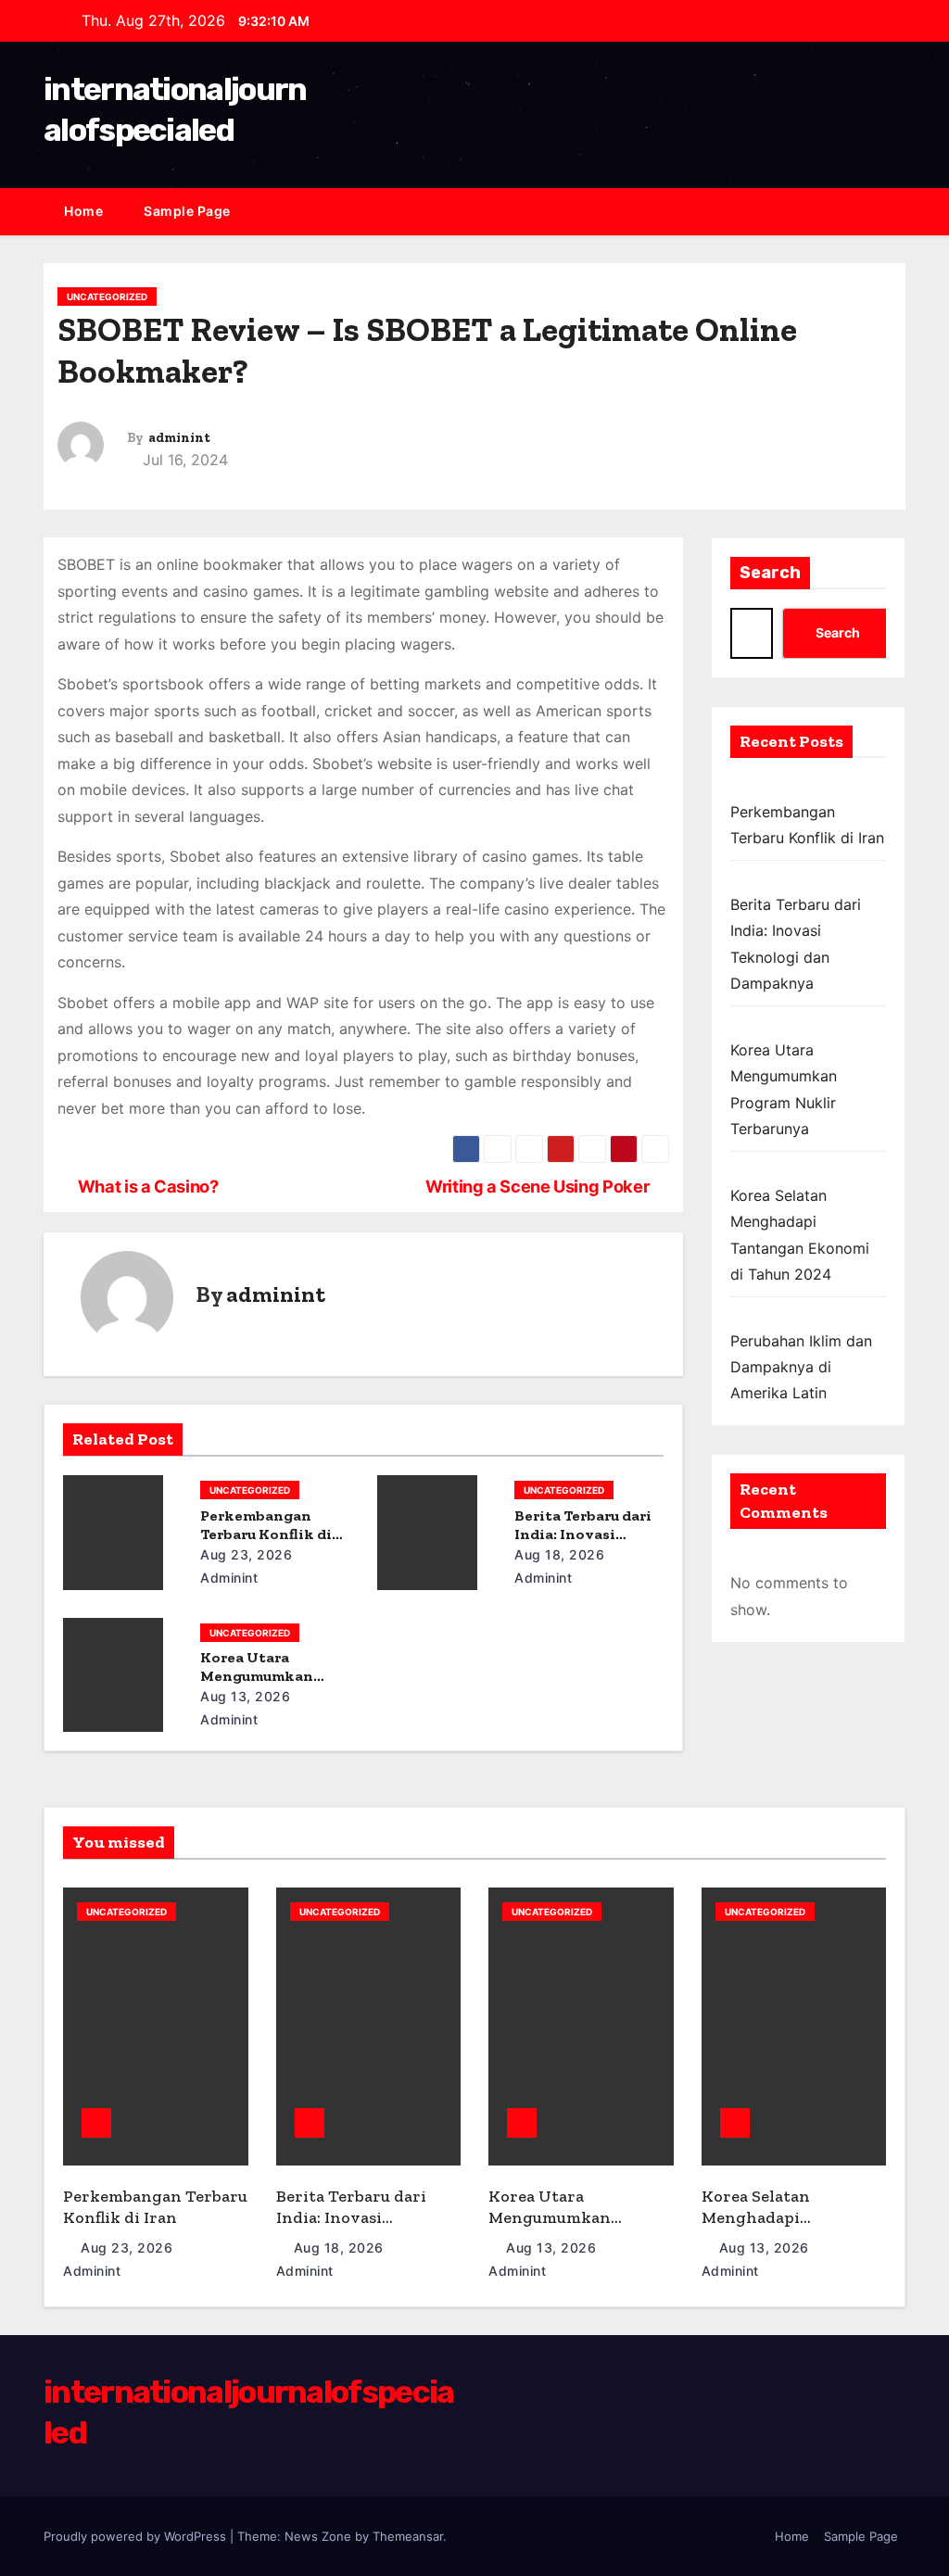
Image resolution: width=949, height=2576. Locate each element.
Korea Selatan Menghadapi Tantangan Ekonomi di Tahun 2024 (791, 2228)
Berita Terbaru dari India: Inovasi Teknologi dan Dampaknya (351, 2228)
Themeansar (408, 2536)
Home (83, 211)
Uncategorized (107, 297)
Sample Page (187, 211)
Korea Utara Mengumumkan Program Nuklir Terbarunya (551, 2228)
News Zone (318, 2536)
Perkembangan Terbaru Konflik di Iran (266, 1534)
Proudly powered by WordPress (137, 2536)
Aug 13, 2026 (245, 1696)
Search (770, 573)
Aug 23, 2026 (246, 1554)
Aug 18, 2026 (559, 1554)
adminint (179, 438)
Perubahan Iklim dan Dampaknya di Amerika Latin (801, 1367)
